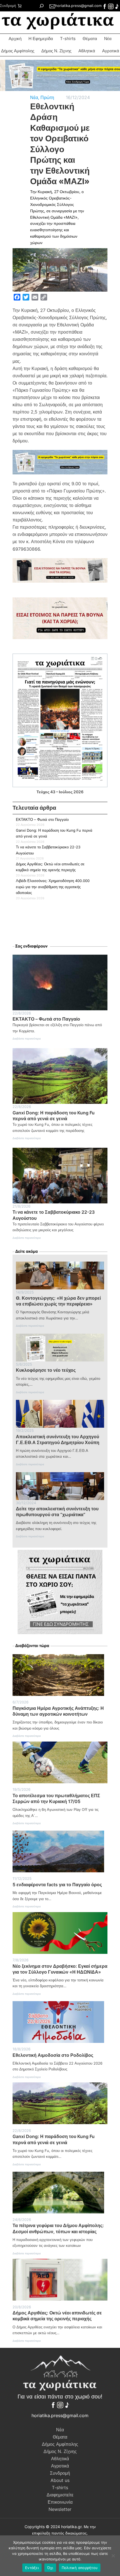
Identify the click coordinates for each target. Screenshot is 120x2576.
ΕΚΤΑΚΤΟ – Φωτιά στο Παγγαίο (42, 819)
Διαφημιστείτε (60, 2495)
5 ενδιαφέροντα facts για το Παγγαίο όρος (57, 1885)
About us (60, 2480)
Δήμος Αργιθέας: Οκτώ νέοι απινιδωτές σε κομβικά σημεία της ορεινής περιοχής (57, 2316)
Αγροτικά (60, 2466)
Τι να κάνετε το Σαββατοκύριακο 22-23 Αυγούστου (54, 1215)
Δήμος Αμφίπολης (18, 51)
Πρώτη (47, 97)
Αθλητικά (87, 51)
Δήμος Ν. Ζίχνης (56, 51)
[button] (60, 75)
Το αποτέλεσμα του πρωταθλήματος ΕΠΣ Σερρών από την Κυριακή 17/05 (56, 1798)
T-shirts (68, 39)
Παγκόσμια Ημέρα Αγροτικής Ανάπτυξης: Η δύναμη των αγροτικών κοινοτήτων (58, 1711)
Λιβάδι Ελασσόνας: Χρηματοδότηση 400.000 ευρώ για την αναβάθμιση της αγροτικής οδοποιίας (53, 887)
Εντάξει (32, 2568)
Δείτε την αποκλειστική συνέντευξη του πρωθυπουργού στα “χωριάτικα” (57, 1512)
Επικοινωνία (60, 2502)
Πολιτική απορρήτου (80, 2568)
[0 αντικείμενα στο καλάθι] (19, 6)
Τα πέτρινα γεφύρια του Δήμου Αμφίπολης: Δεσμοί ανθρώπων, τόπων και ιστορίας (58, 2228)
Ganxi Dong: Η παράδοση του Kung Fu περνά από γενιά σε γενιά (54, 1116)
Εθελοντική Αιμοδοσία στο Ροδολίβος (53, 2055)
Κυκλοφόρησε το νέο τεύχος (46, 1370)
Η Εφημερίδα (41, 39)
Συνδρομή (8, 6)
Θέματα (90, 39)
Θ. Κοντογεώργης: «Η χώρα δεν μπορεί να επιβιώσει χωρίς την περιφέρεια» (58, 1301)
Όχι (50, 2568)
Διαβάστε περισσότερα (27, 1040)
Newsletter (60, 2509)
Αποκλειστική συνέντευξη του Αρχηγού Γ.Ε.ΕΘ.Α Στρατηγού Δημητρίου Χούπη (58, 1440)
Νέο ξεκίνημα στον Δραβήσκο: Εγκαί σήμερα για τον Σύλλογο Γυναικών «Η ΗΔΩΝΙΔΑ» (60, 1969)
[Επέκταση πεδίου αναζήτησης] (41, 6)
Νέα (108, 39)
